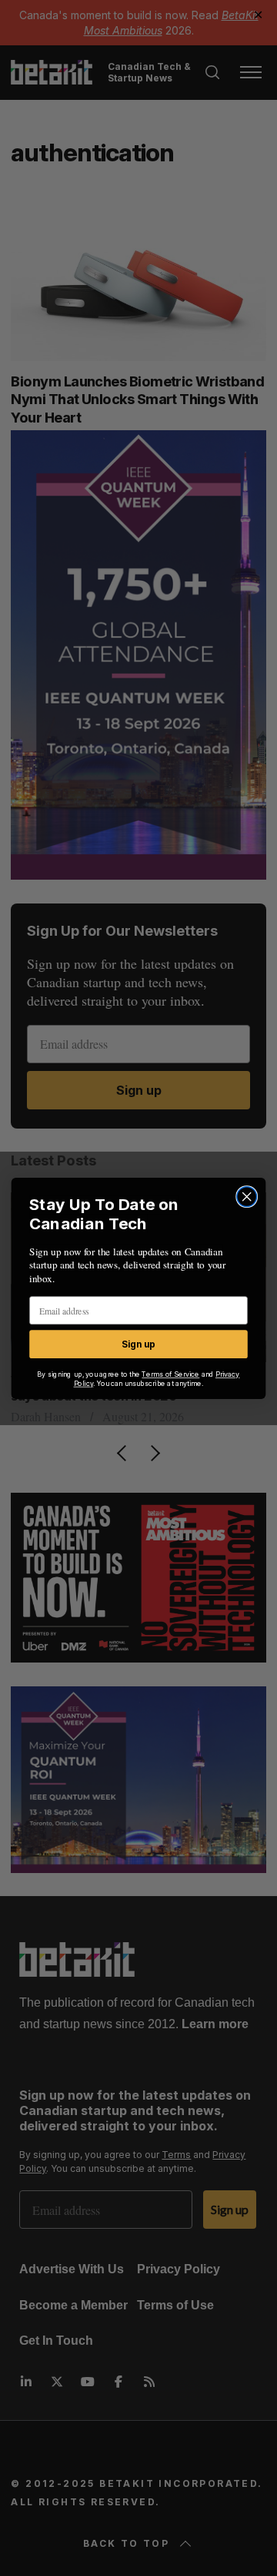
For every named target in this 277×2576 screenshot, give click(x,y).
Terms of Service (170, 1374)
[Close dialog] (247, 1196)
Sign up (138, 1344)
